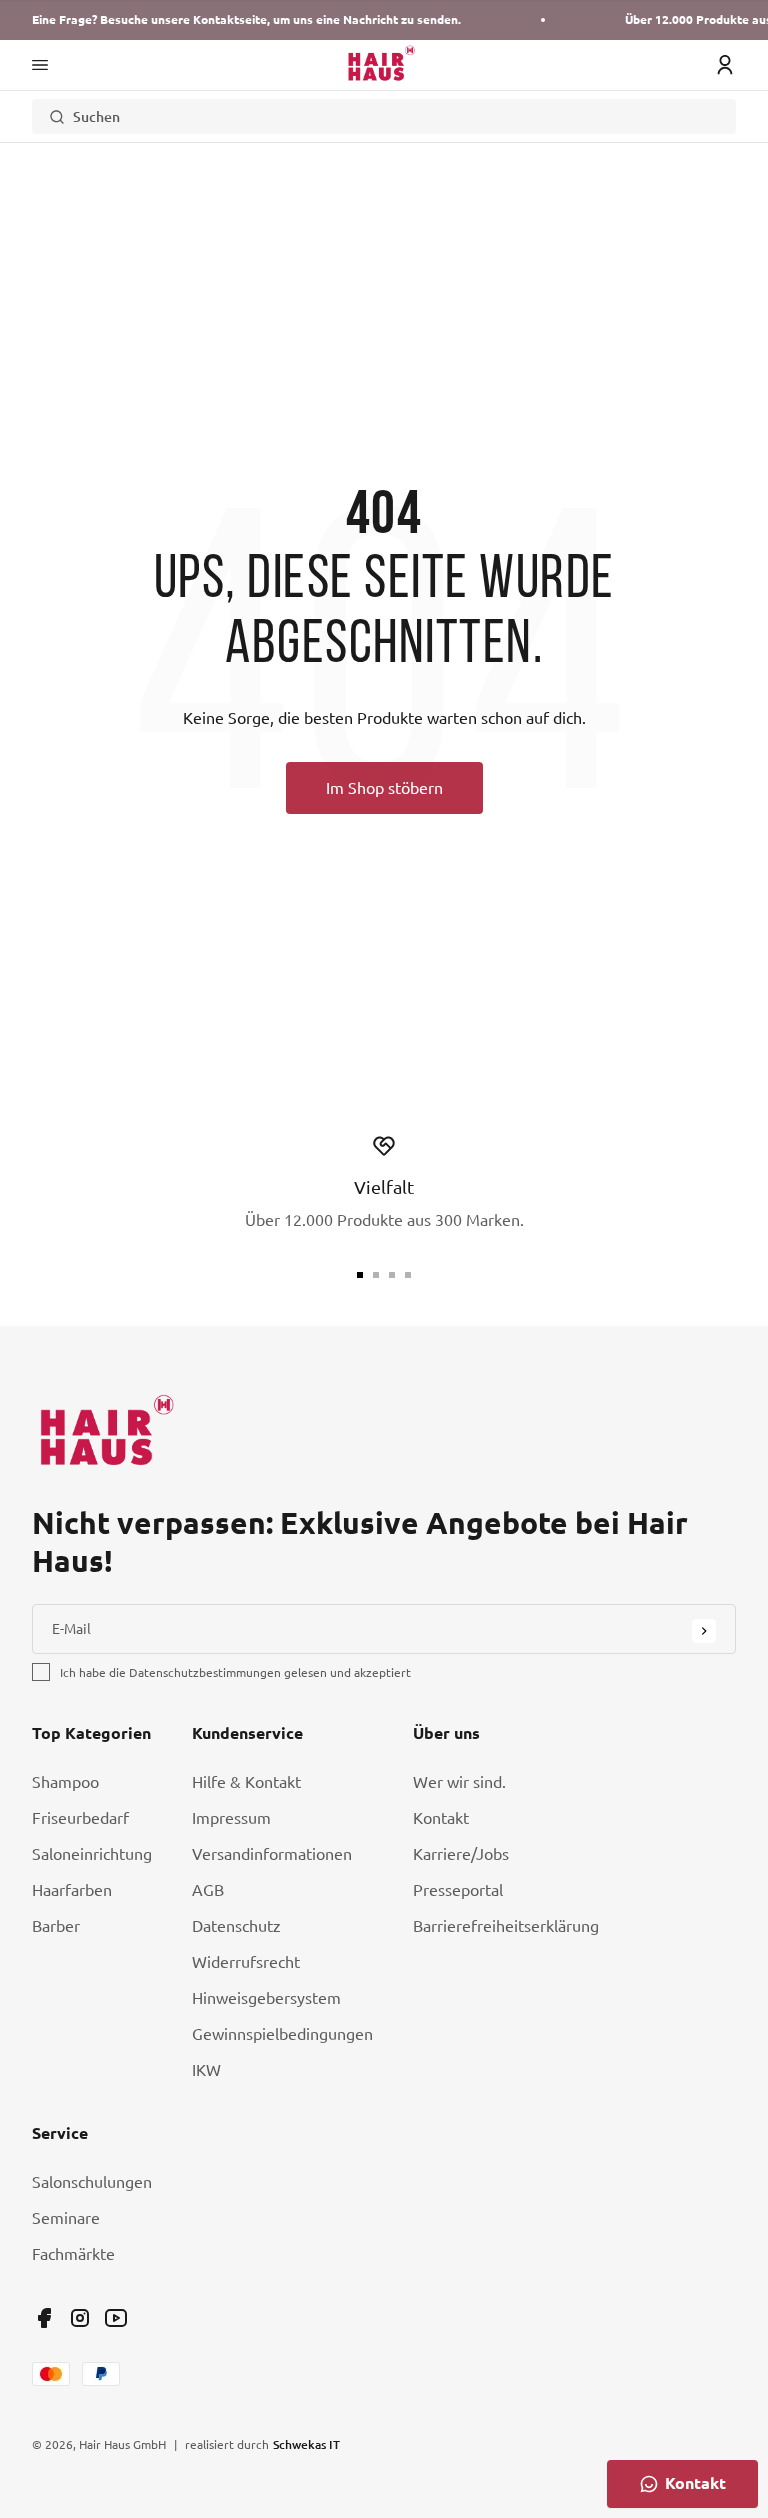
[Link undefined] (44, 2318)
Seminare (66, 2218)
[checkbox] (41, 1672)
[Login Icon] (725, 65)
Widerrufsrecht (246, 1962)
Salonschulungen (92, 2182)
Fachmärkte (73, 2254)
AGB (208, 1890)
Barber (56, 1926)
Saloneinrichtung (92, 1854)
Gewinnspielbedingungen (282, 2034)
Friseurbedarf (80, 1818)
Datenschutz (236, 1926)
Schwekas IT (306, 2444)
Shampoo (65, 1782)
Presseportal (458, 1890)
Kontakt (441, 1818)
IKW (206, 2070)
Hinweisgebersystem (266, 1998)
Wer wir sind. (459, 1782)
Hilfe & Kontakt (246, 1782)
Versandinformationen (272, 1854)
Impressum (231, 1818)
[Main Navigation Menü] (40, 65)
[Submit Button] (704, 1631)
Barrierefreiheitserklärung (506, 1926)
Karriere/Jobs (461, 1854)
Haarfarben (72, 1890)
